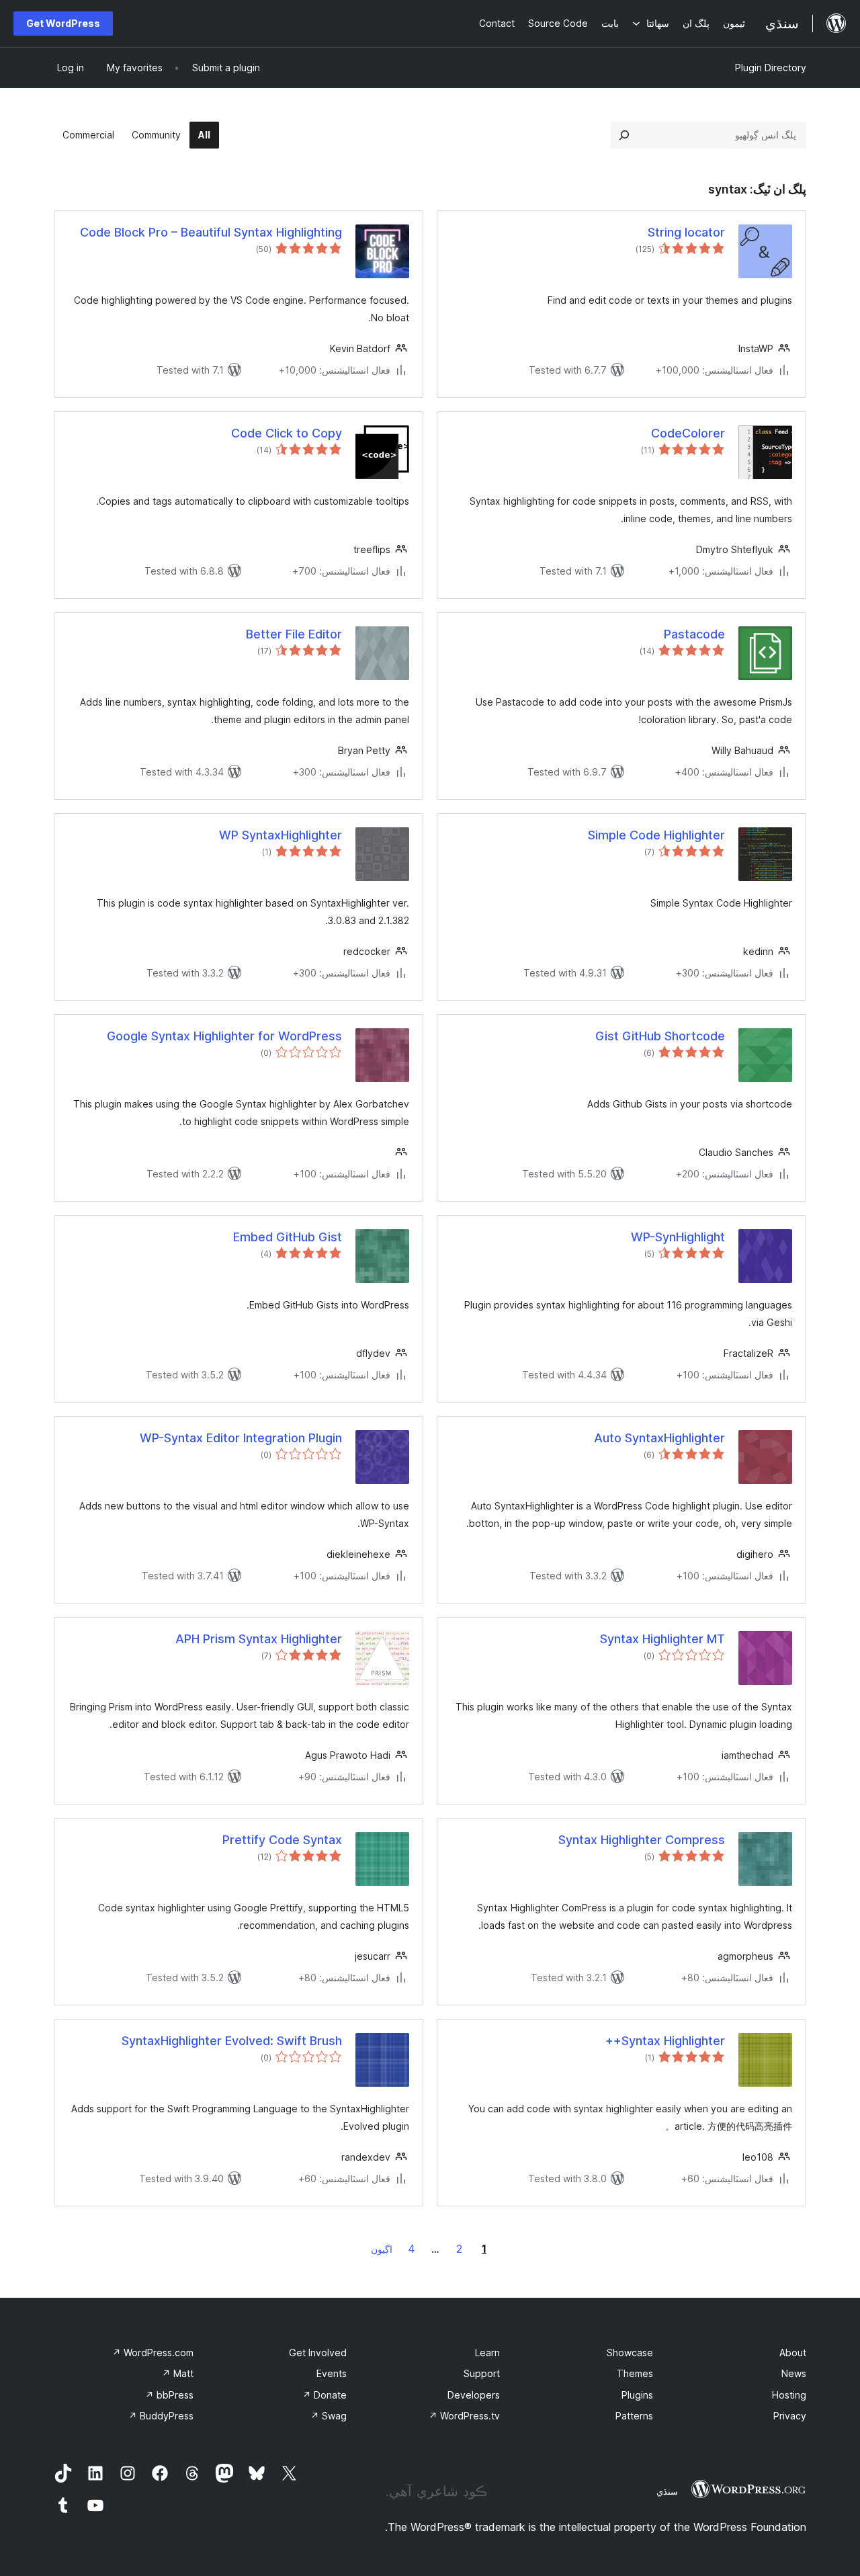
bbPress (169, 2395)
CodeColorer (688, 433)
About (793, 2353)
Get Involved (318, 2353)
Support (482, 2373)
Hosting (789, 2395)
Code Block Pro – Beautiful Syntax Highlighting (211, 232)
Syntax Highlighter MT (662, 1639)
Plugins (637, 2395)
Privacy (790, 2416)
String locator (686, 232)
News (794, 2373)
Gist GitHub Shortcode (660, 1036)
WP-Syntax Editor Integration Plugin (241, 1438)
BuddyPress (161, 2416)
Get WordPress (63, 23)
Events (332, 2373)
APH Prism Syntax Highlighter (259, 1639)
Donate (325, 2395)
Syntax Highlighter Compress (642, 1840)
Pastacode (694, 634)
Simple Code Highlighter (656, 835)
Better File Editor (294, 634)
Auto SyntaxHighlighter (659, 1438)
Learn (487, 2353)
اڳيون (382, 2249)
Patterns (634, 2416)
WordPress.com (153, 2353)
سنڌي (667, 2491)
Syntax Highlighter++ (665, 2041)
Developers (474, 2395)
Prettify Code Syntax (282, 1840)
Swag (329, 2416)
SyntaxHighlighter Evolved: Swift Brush (232, 2041)
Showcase (630, 2353)
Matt (178, 2373)
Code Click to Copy (287, 433)
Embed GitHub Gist (288, 1237)
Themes (635, 2373)
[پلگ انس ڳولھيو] (624, 135)
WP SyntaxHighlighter (281, 835)
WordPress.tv (464, 2416)
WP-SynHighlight (678, 1237)
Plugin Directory (771, 68)
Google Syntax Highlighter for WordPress (224, 1036)
